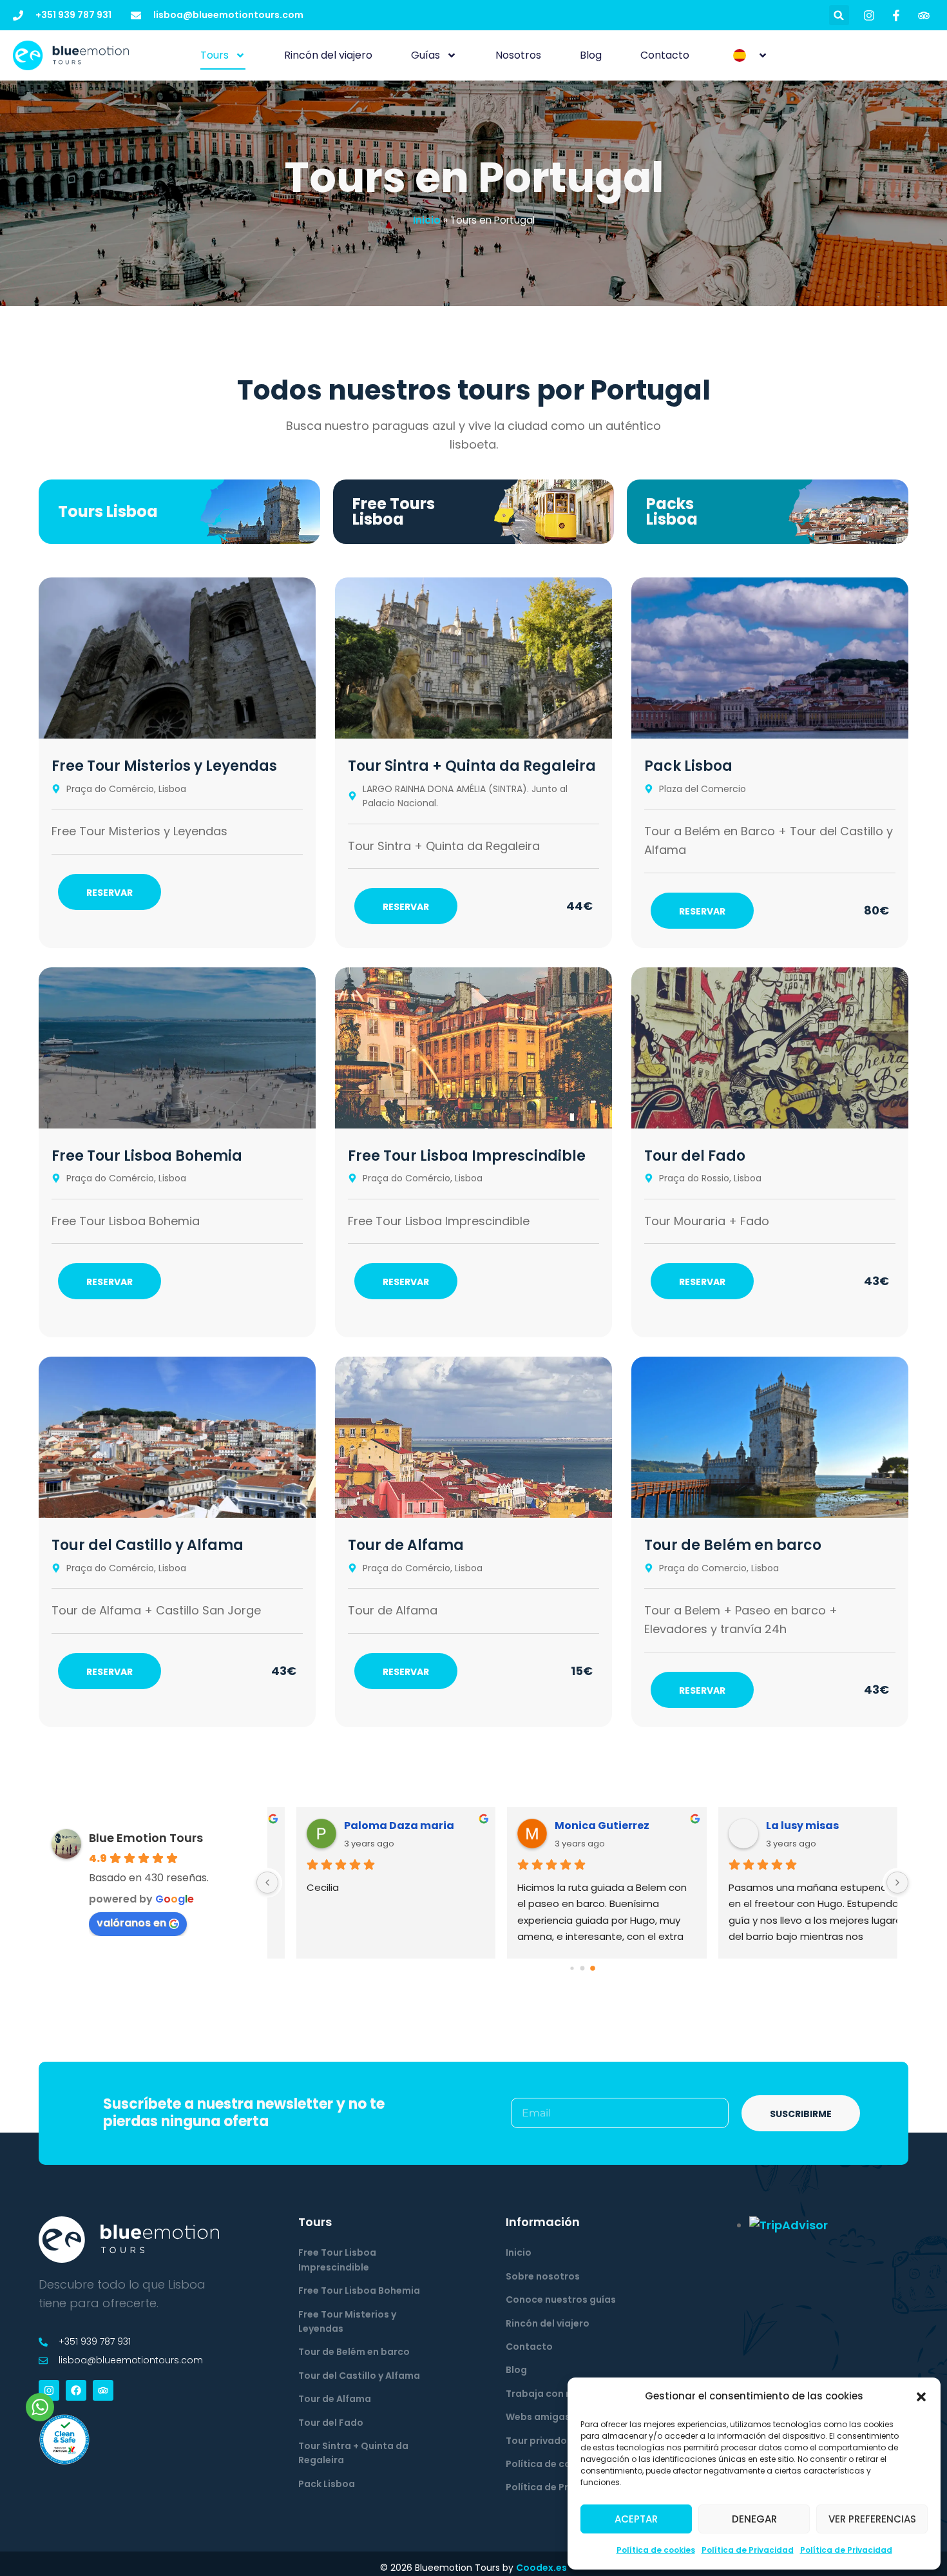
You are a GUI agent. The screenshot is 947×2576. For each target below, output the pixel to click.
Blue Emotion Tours (146, 1838)
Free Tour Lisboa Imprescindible (467, 1156)
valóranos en (131, 1923)
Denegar (754, 2519)
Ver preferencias (872, 2519)
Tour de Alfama (406, 1545)
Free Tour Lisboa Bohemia (147, 1156)
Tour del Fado (695, 1156)
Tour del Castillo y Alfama (148, 1545)
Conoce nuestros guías (561, 2300)
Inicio (427, 220)
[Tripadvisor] (103, 2390)
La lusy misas (356, 1825)
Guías (426, 55)
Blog (591, 55)
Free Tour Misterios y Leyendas (164, 766)
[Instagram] (49, 2390)
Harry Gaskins (780, 1825)
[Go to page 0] (572, 1968)
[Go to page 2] (593, 1968)
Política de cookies (656, 2550)
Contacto (665, 55)
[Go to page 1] (582, 1968)
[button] (921, 2397)
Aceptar (636, 2519)
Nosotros (518, 55)
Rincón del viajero (328, 55)
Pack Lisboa (688, 766)
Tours (215, 55)
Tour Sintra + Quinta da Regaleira (472, 766)
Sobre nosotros (543, 2276)
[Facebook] (76, 2390)
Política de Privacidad (748, 2550)
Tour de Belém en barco (733, 1545)
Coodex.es (541, 2568)
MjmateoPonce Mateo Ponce (601, 1825)
